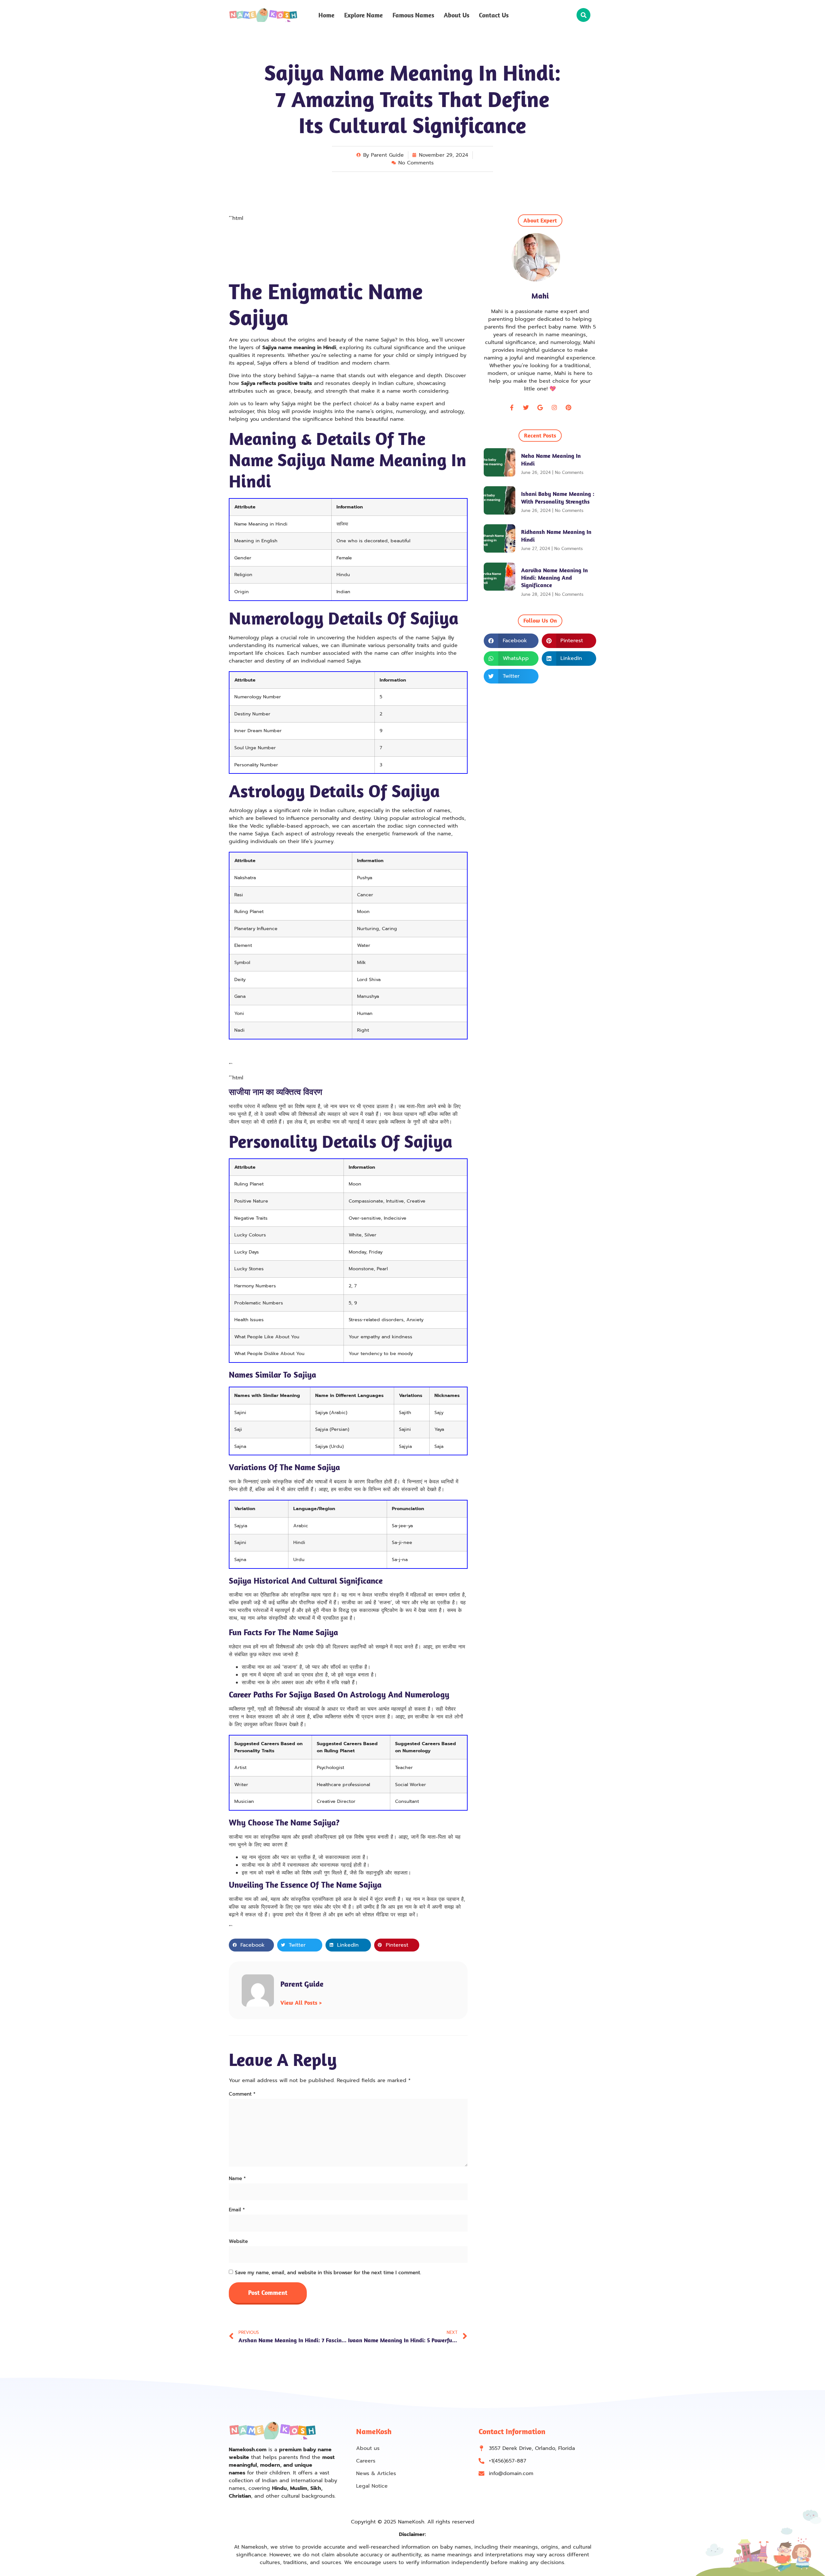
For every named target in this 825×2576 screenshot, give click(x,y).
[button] (583, 15)
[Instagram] (554, 408)
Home (326, 15)
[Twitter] (526, 408)
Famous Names (413, 15)
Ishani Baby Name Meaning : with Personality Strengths (558, 497)
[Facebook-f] (512, 408)
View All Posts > (301, 2003)
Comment (242, 2094)
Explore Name (364, 15)
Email (237, 2210)
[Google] (540, 408)
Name (237, 2178)
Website (238, 2241)
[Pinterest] (568, 408)
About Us (456, 15)
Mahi (540, 296)
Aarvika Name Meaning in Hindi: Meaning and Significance (554, 578)
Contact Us (494, 15)
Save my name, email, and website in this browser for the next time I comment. (328, 2273)
